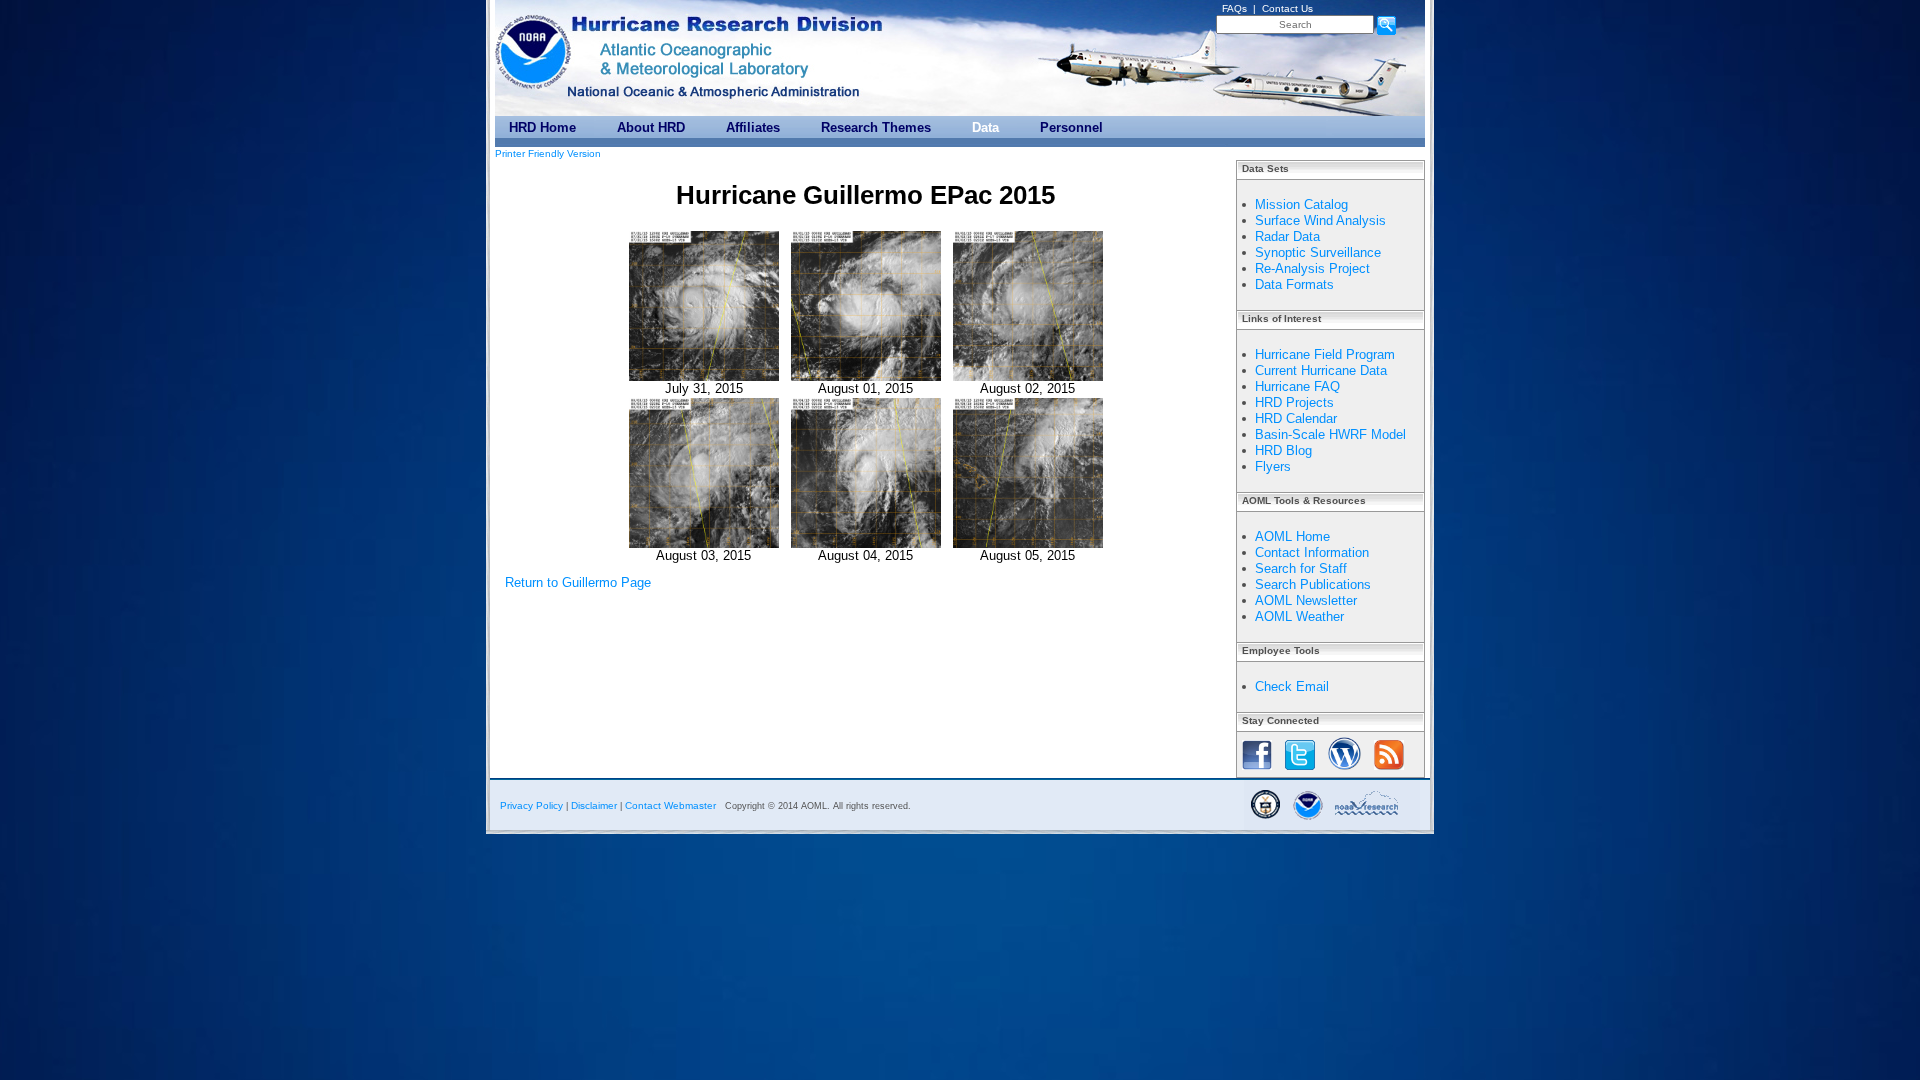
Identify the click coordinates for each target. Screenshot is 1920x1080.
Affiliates (753, 127)
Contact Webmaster (670, 805)
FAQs (1234, 8)
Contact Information (1312, 552)
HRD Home (542, 127)
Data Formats (1294, 284)
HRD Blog (1283, 450)
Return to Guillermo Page (578, 582)
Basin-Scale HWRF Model (1330, 434)
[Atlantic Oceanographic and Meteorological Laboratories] (693, 59)
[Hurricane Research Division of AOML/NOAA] (730, 19)
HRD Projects (1294, 402)
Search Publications (1313, 584)
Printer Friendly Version (548, 153)
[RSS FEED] (1389, 771)
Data (985, 127)
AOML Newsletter (1306, 600)
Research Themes (876, 127)
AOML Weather (1299, 616)
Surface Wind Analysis (1320, 220)
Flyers (1273, 466)
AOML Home (1292, 536)
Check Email (1292, 686)
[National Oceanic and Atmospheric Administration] (535, 47)
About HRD (651, 127)
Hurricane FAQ (1297, 386)
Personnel (1071, 127)
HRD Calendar (1296, 418)
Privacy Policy (531, 805)
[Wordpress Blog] (1344, 771)
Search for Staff (1301, 568)
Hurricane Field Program (1325, 354)
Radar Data (1287, 236)
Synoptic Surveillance (1318, 252)
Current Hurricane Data (1321, 370)
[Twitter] (1300, 771)
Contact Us (1287, 8)
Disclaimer (594, 805)
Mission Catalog (1301, 204)
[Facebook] (1257, 771)
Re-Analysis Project (1312, 268)
